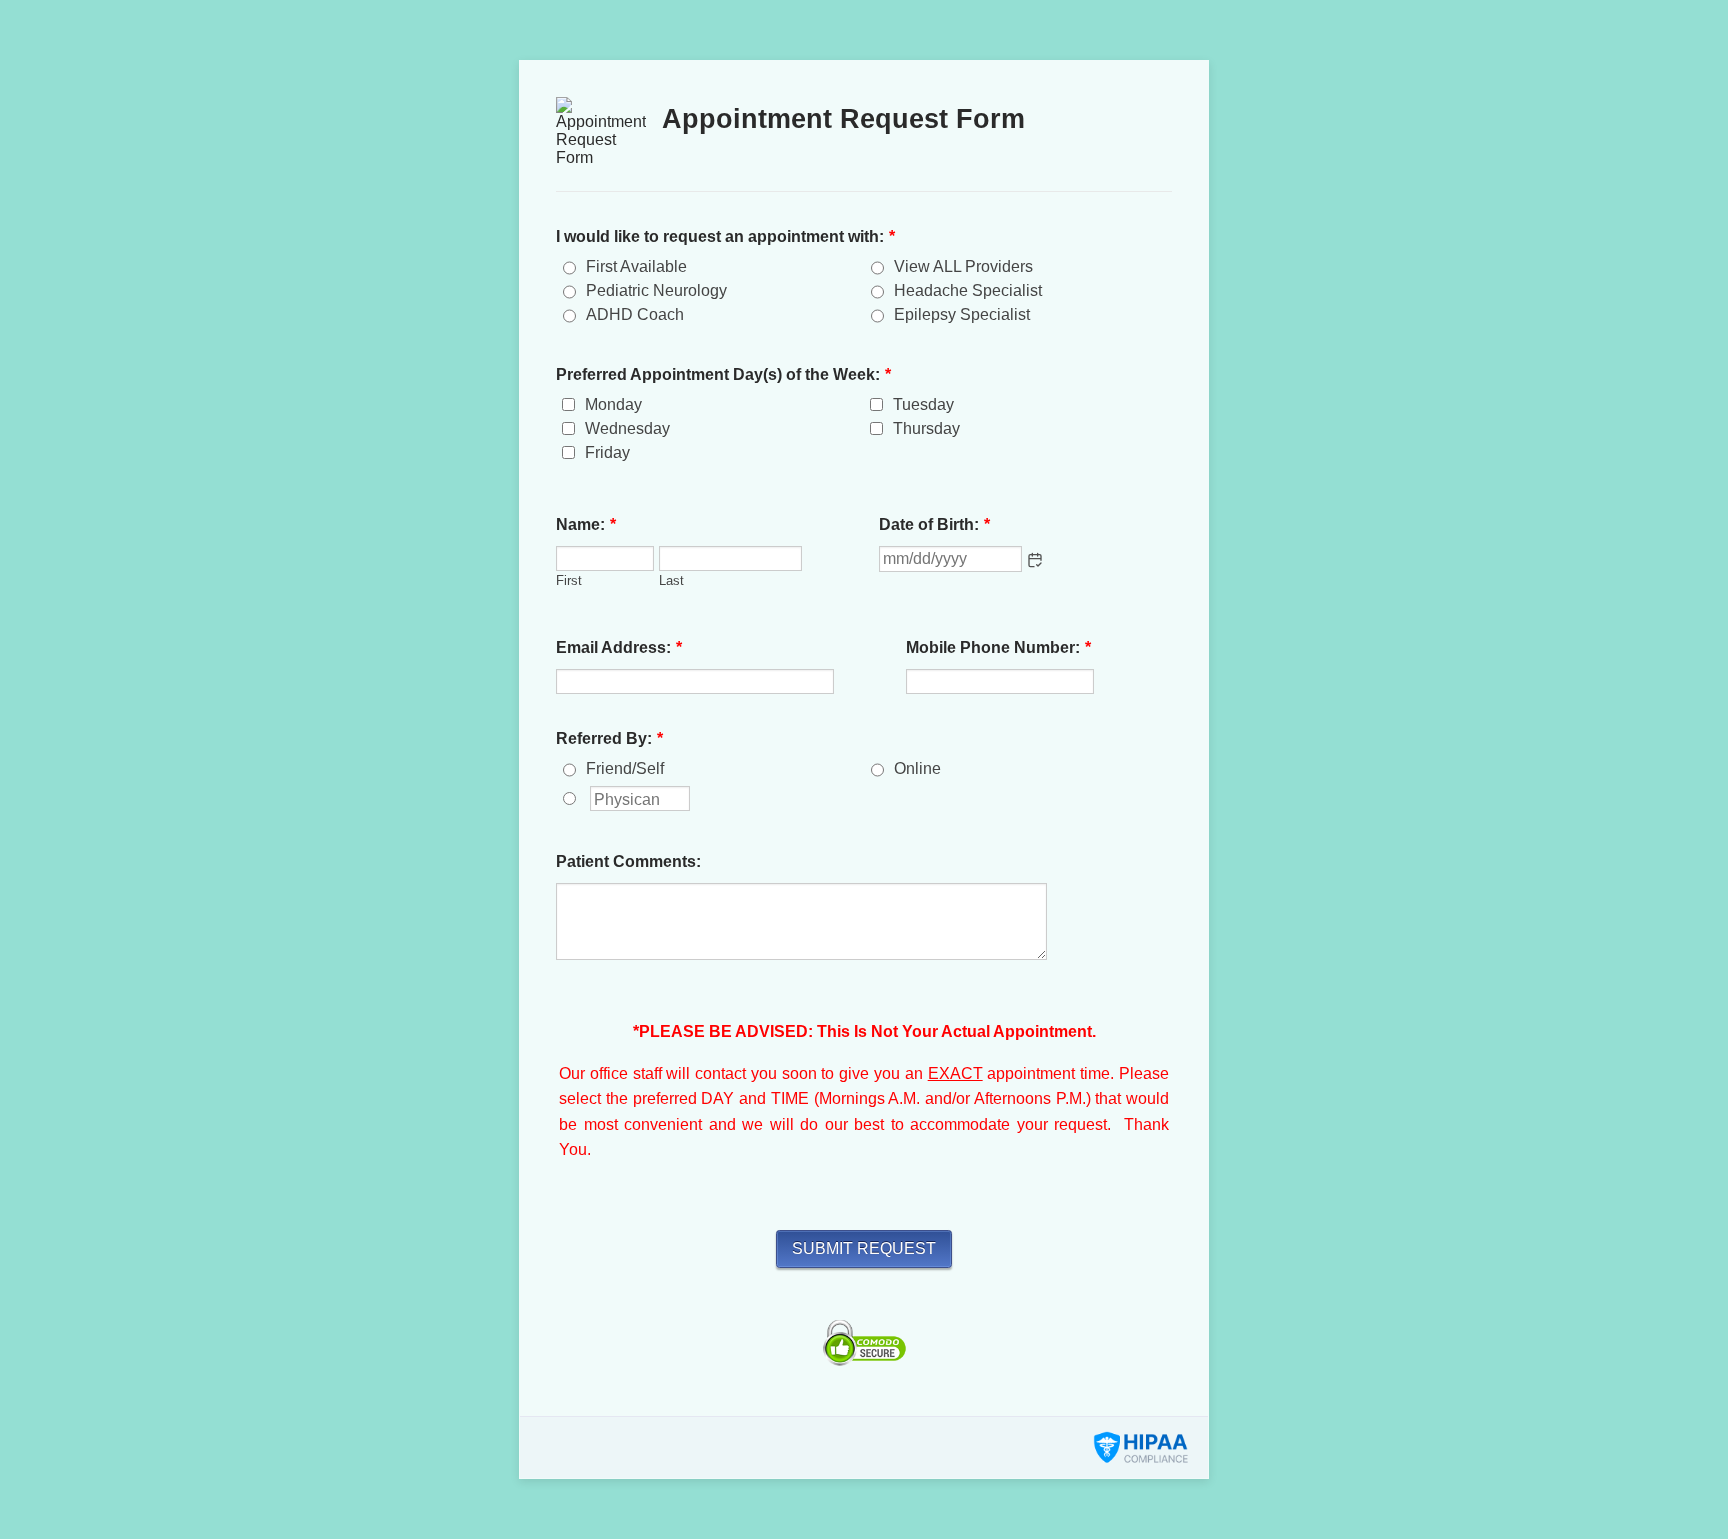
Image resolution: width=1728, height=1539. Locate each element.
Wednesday (627, 428)
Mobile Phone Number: (998, 647)
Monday (613, 404)
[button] (1035, 560)
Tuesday (923, 404)
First (569, 581)
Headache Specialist (968, 290)
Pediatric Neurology (656, 290)
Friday (607, 452)
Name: (586, 524)
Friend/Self (625, 768)
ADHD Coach (635, 314)
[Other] (588, 797)
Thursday (926, 428)
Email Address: (619, 647)
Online (917, 768)
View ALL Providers (963, 266)
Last (671, 581)
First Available (636, 266)
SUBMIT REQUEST (864, 1248)
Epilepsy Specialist (962, 314)
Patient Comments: (628, 861)
